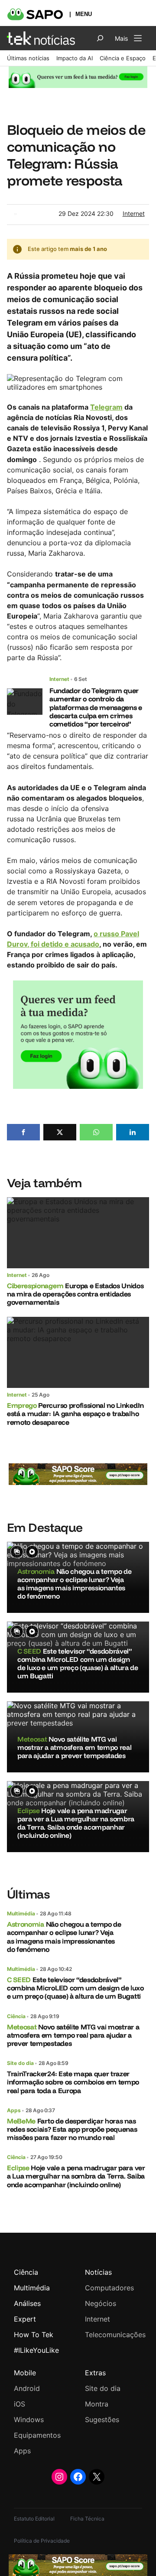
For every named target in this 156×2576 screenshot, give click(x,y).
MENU (84, 14)
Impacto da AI (75, 58)
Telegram (106, 407)
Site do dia (20, 2063)
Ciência (16, 2016)
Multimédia (21, 1913)
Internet (134, 213)
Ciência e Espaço (123, 58)
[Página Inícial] (41, 38)
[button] (23, 1132)
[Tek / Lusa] (16, 216)
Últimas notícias (28, 58)
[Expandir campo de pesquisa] (100, 38)
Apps (14, 2110)
